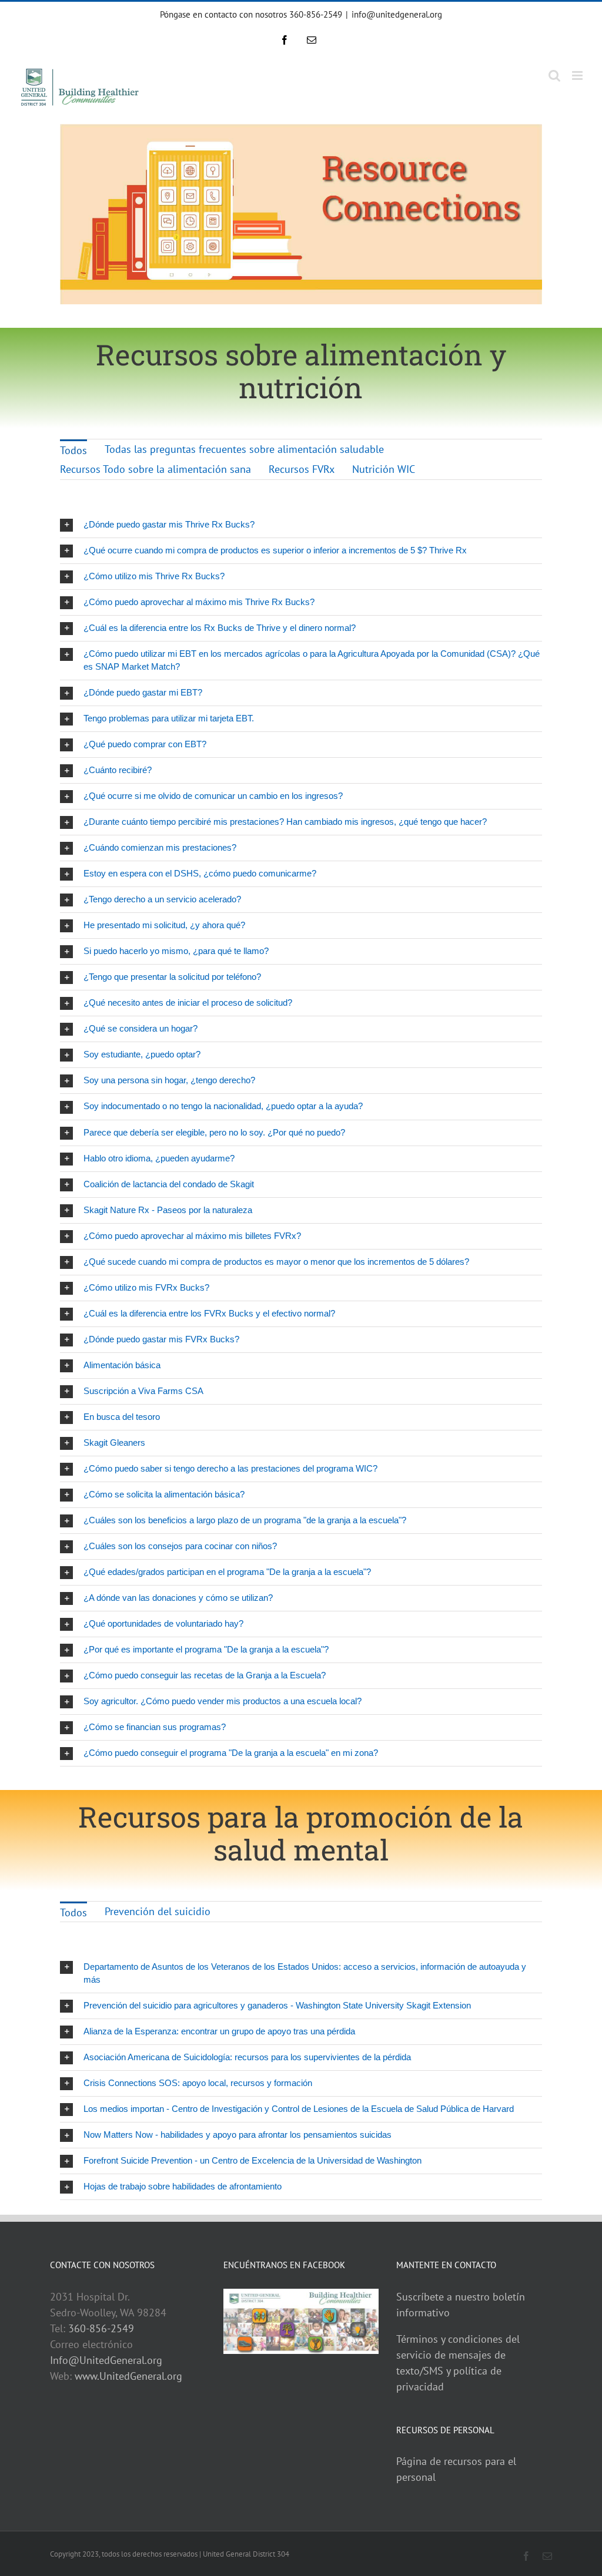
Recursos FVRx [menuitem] (302, 469)
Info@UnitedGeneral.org (106, 2360)
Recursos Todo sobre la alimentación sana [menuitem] (155, 469)
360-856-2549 (101, 2328)
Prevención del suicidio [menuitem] (158, 1911)
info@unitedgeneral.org (397, 14)
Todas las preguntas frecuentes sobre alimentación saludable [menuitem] (244, 449)
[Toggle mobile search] (554, 75)
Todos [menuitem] (73, 450)
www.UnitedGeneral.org (128, 2376)
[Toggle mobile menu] (578, 75)
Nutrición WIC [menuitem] (384, 469)
